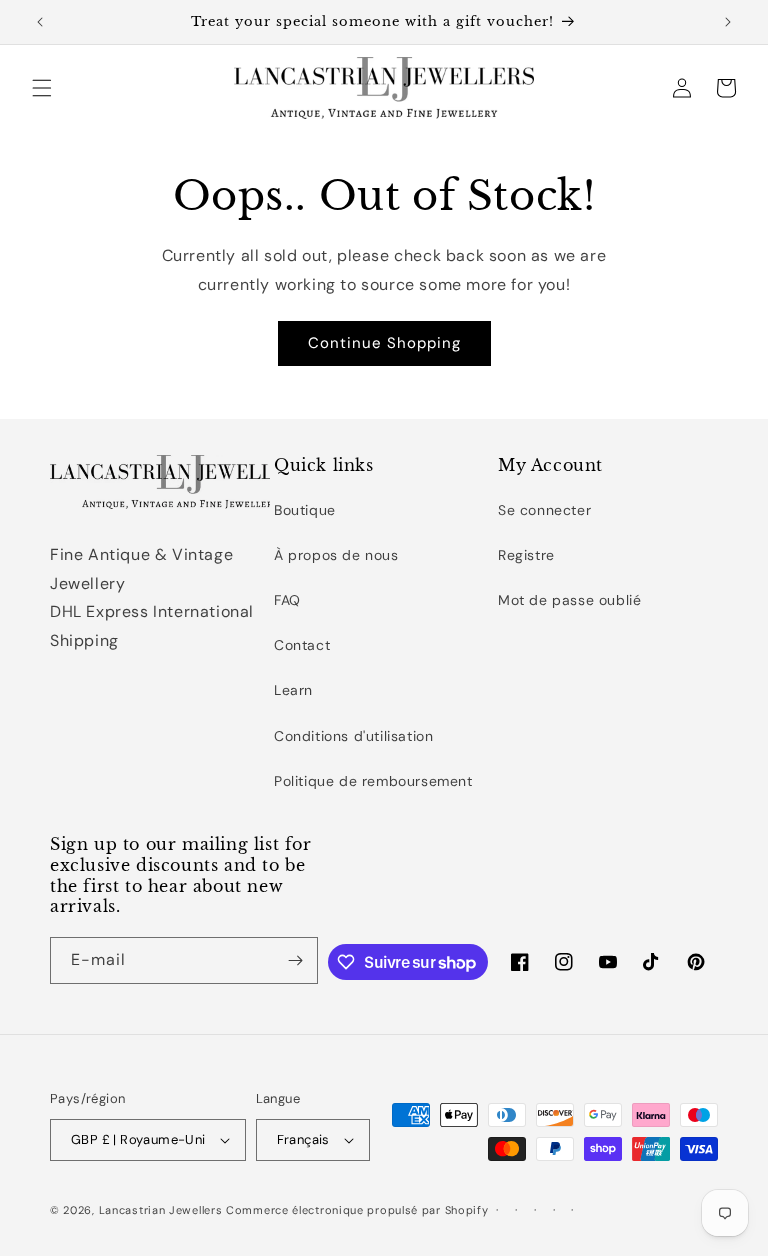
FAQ (287, 600)
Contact (302, 645)
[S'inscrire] (295, 960)
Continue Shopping (384, 343)
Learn (293, 690)
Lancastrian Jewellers (161, 1210)
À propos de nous (336, 555)
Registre (526, 555)
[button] (42, 88)
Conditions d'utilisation (353, 736)
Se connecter (544, 510)
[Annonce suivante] (728, 22)
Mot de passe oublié (569, 600)
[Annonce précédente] (40, 22)
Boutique (305, 510)
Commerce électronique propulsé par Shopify (357, 1210)
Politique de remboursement (373, 781)
